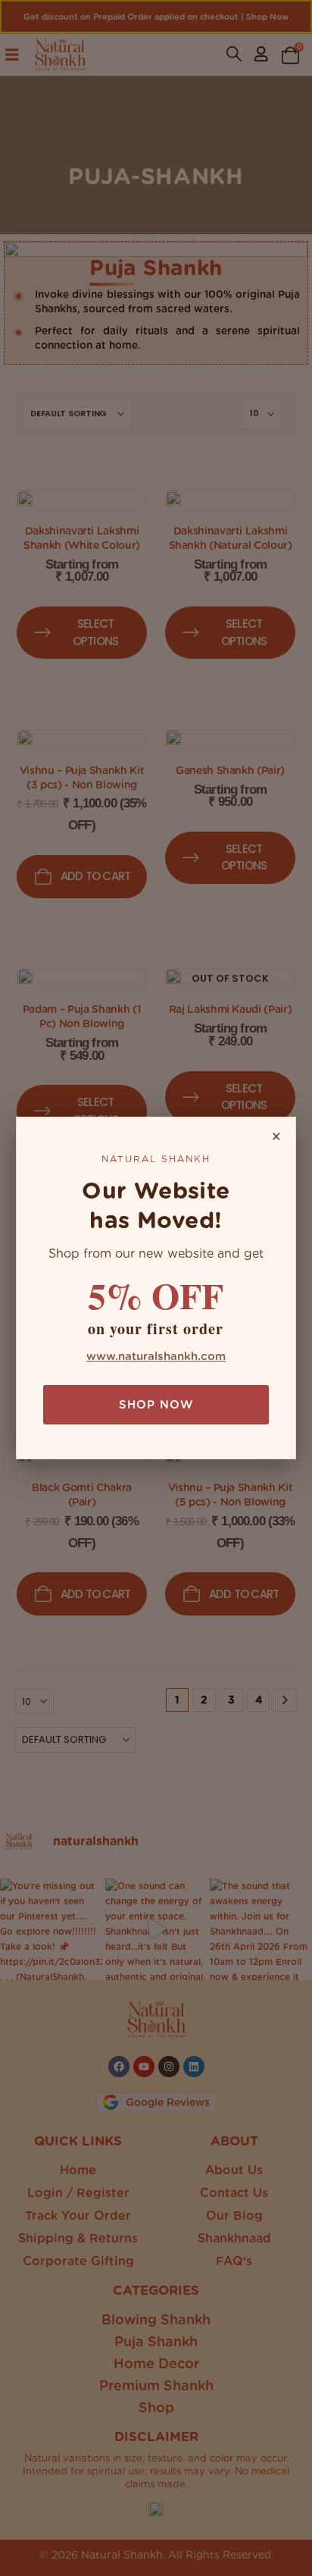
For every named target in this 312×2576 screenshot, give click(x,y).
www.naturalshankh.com (156, 1356)
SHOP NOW (156, 1405)
